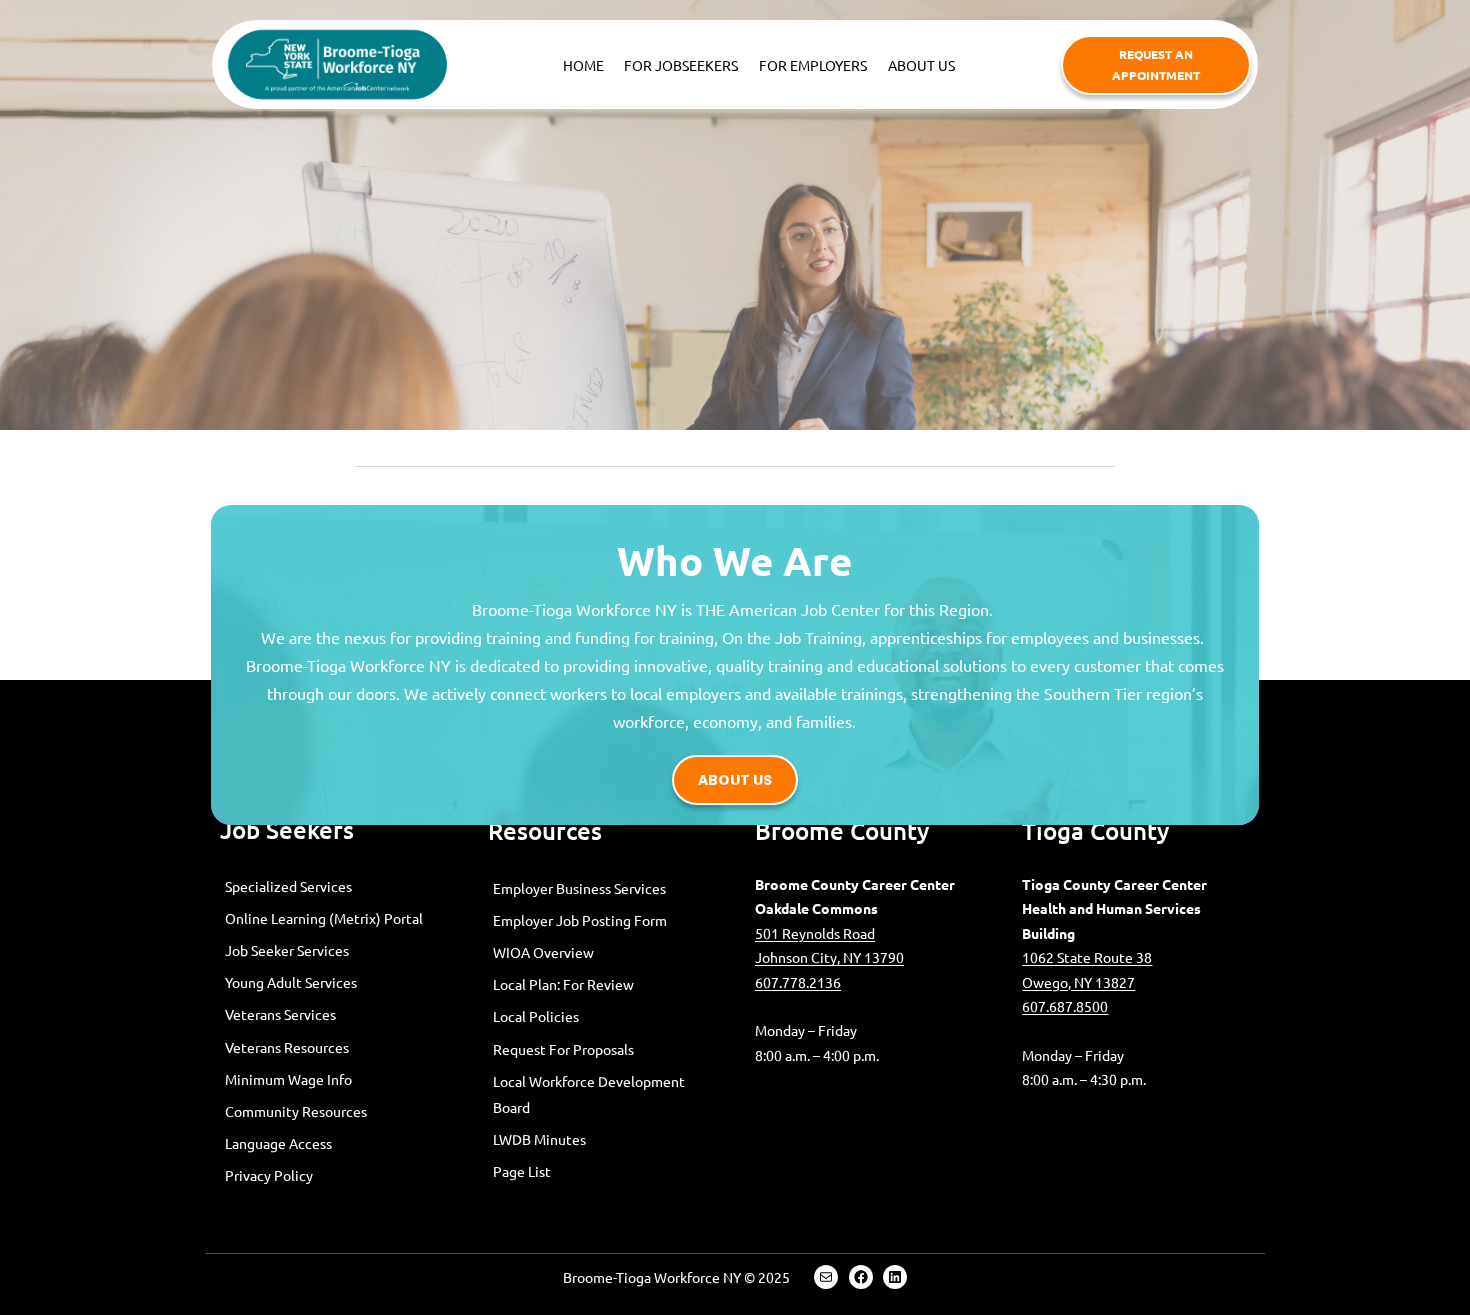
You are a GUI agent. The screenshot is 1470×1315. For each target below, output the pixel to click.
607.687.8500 (1065, 1006)
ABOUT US (735, 780)
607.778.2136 (798, 982)
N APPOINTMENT (1156, 64)
